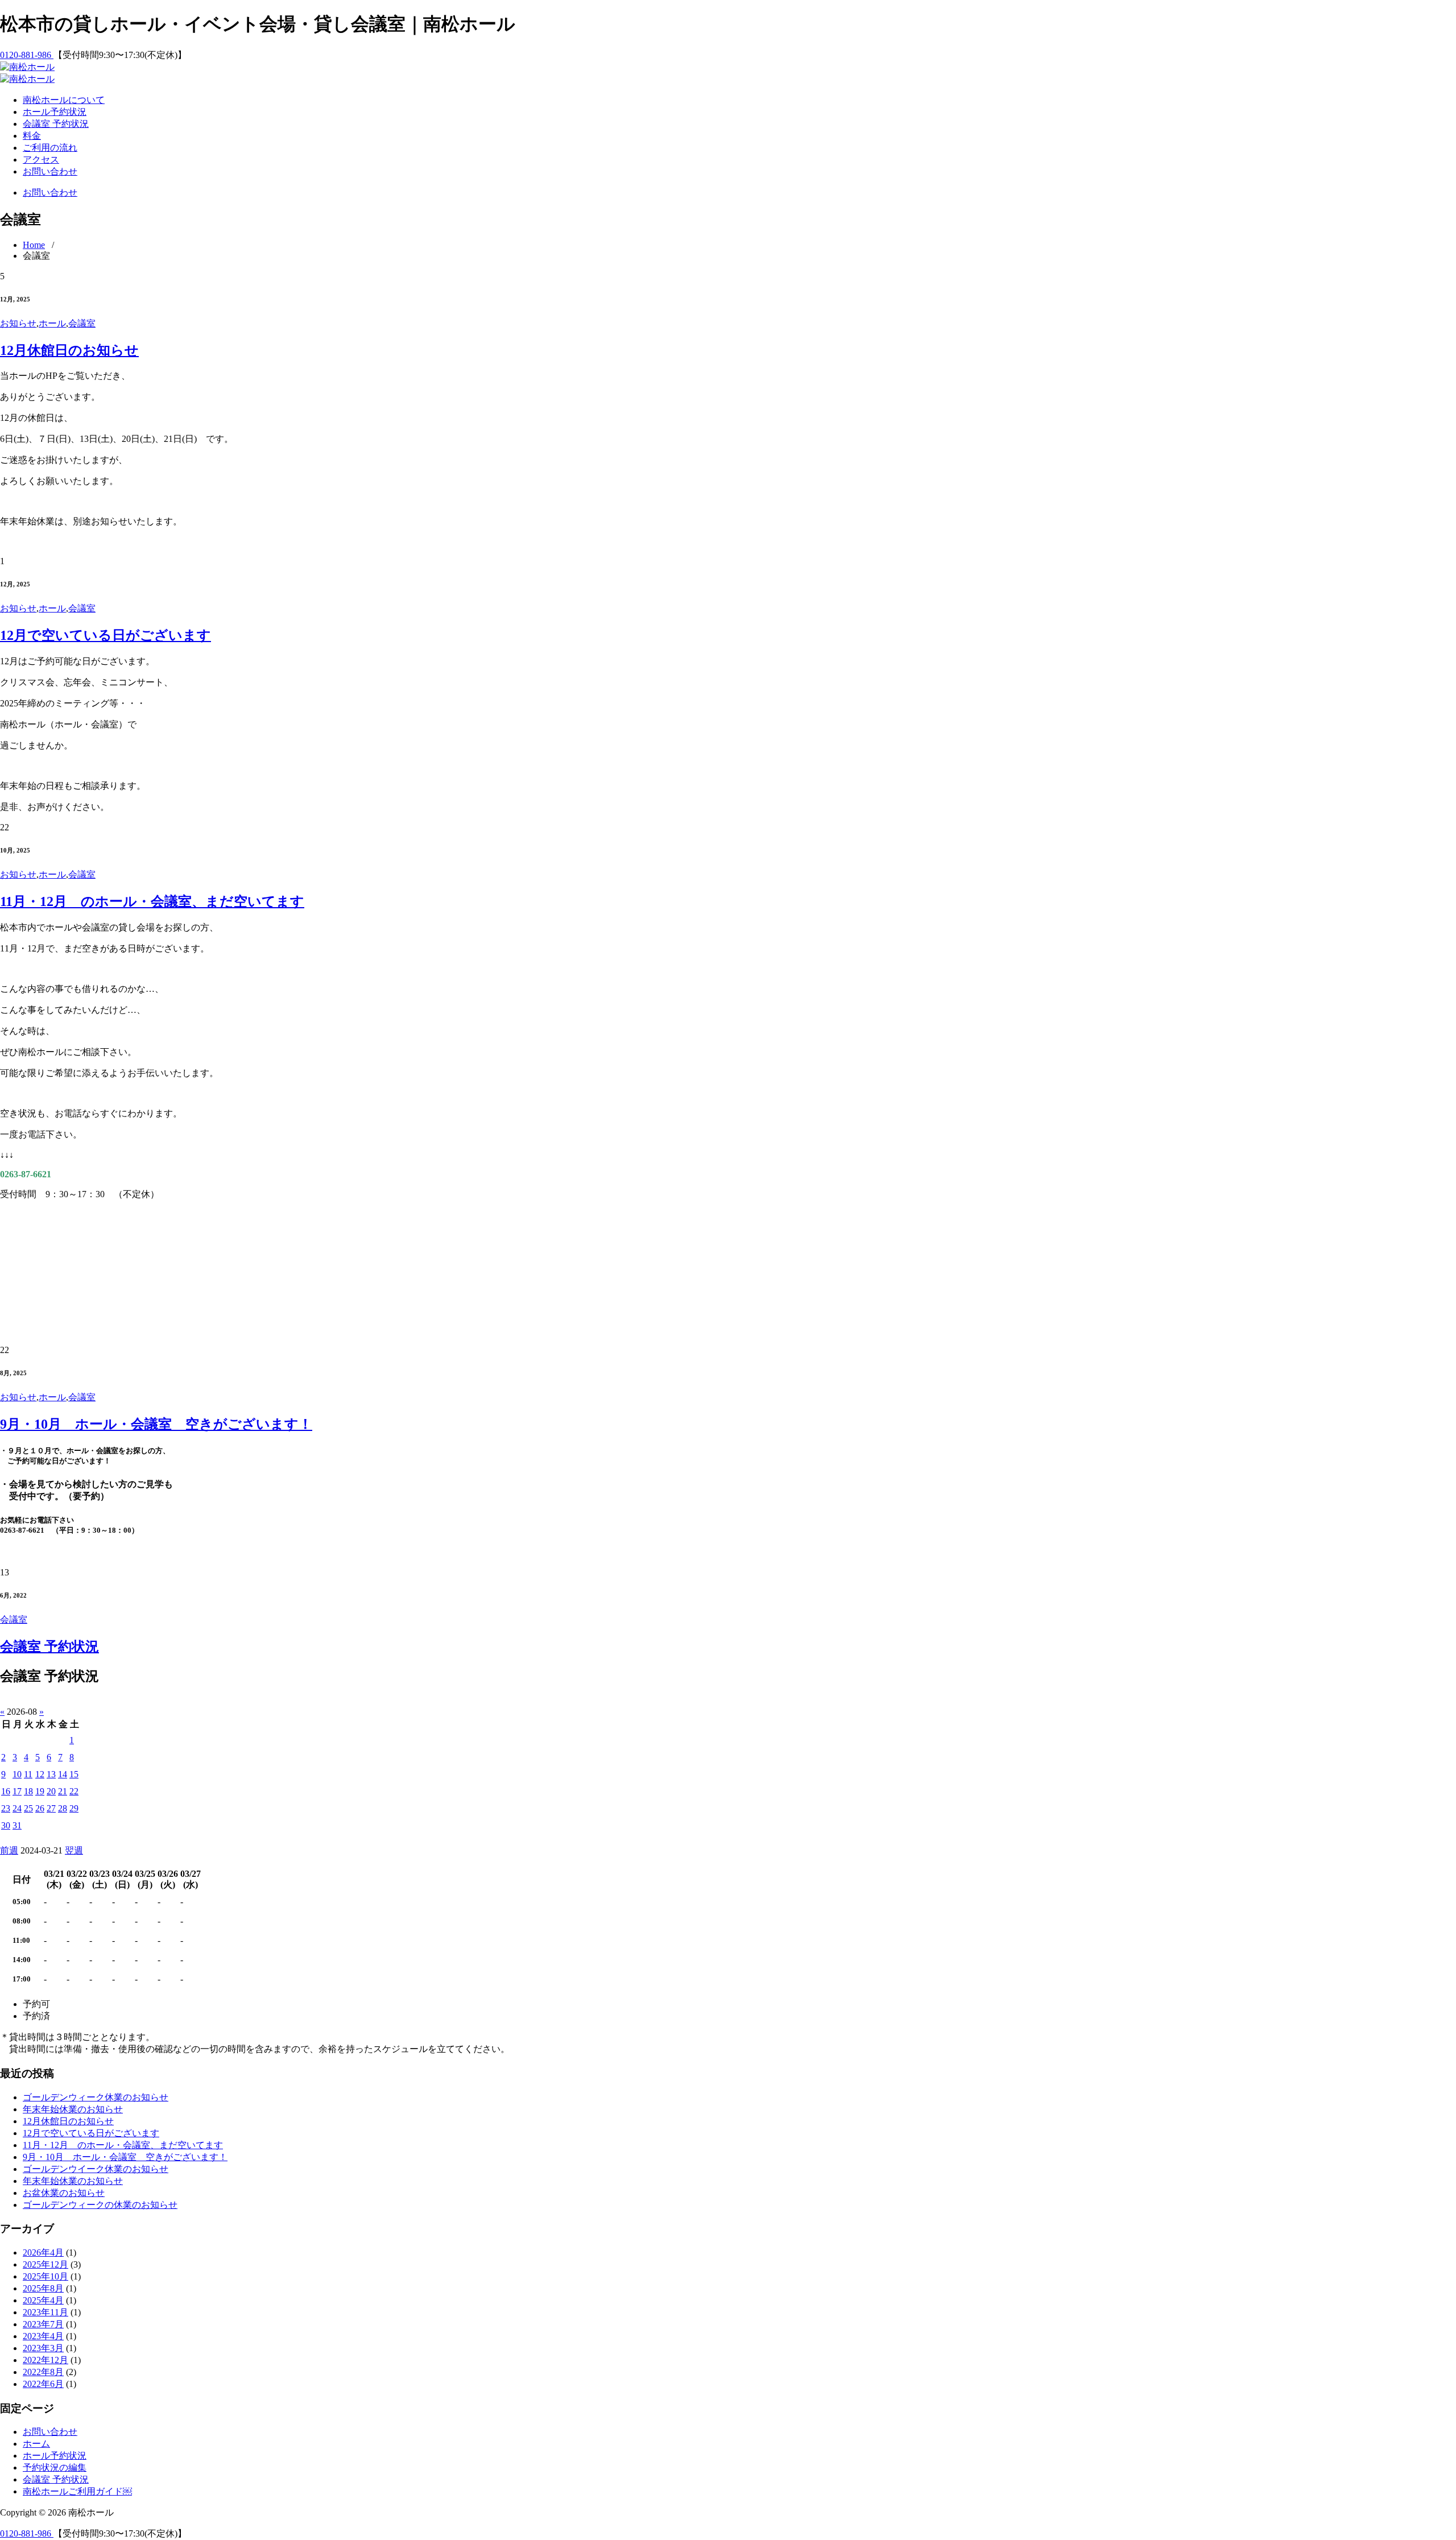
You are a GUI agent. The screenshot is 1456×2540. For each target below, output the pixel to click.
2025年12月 (45, 2264)
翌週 (74, 1850)
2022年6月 (43, 2384)
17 (17, 1791)
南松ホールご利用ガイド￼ (77, 2491)
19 (40, 1791)
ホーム (36, 2444)
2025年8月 (43, 2288)
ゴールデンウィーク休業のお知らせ (96, 2097)
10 (17, 1774)
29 (74, 1808)
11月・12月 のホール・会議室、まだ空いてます (152, 901)
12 (40, 1774)
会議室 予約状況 (56, 124)
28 (63, 1808)
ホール (52, 323)
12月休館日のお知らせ (69, 350)
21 (63, 1791)
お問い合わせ (50, 171)
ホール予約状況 (55, 112)
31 (17, 1825)
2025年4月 (43, 2300)
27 (51, 1808)
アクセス (41, 160)
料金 (32, 136)
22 (74, 1791)
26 (40, 1808)
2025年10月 (45, 2276)
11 (28, 1774)
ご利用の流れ (50, 148)
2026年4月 (43, 2253)
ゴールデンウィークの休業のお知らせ (100, 2205)
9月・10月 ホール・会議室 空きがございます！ (156, 1424)
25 (28, 1808)
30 (6, 1825)
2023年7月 (43, 2324)
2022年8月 (43, 2372)
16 (6, 1791)
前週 (9, 1850)
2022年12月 (45, 2360)
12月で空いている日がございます (106, 635)
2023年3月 (43, 2348)
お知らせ (18, 323)
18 (28, 1791)
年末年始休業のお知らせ (73, 2109)
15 (74, 1774)
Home (34, 245)
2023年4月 (43, 2336)
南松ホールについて (64, 100)
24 (17, 1808)
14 (63, 1774)
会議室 (82, 323)
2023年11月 (45, 2312)
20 (51, 1791)
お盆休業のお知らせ (64, 2193)
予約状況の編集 (55, 2467)
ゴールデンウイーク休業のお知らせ (96, 2169)
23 (6, 1808)
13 (51, 1774)
